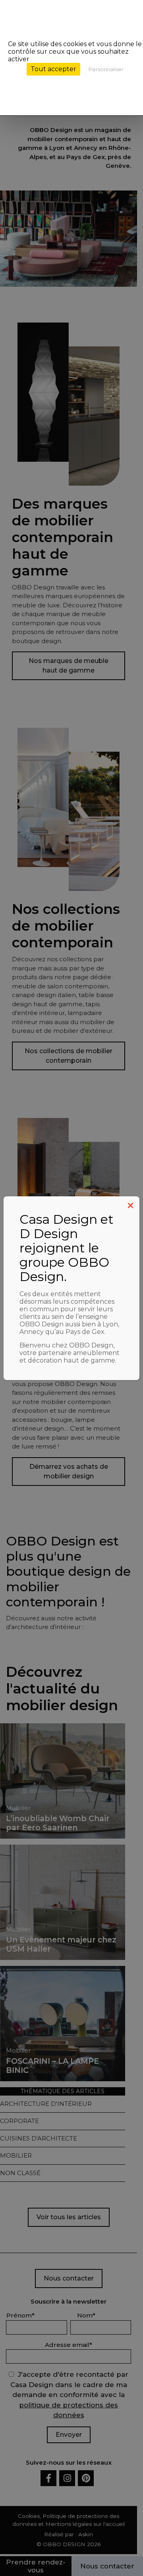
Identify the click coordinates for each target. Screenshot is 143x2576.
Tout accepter (53, 69)
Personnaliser (106, 69)
